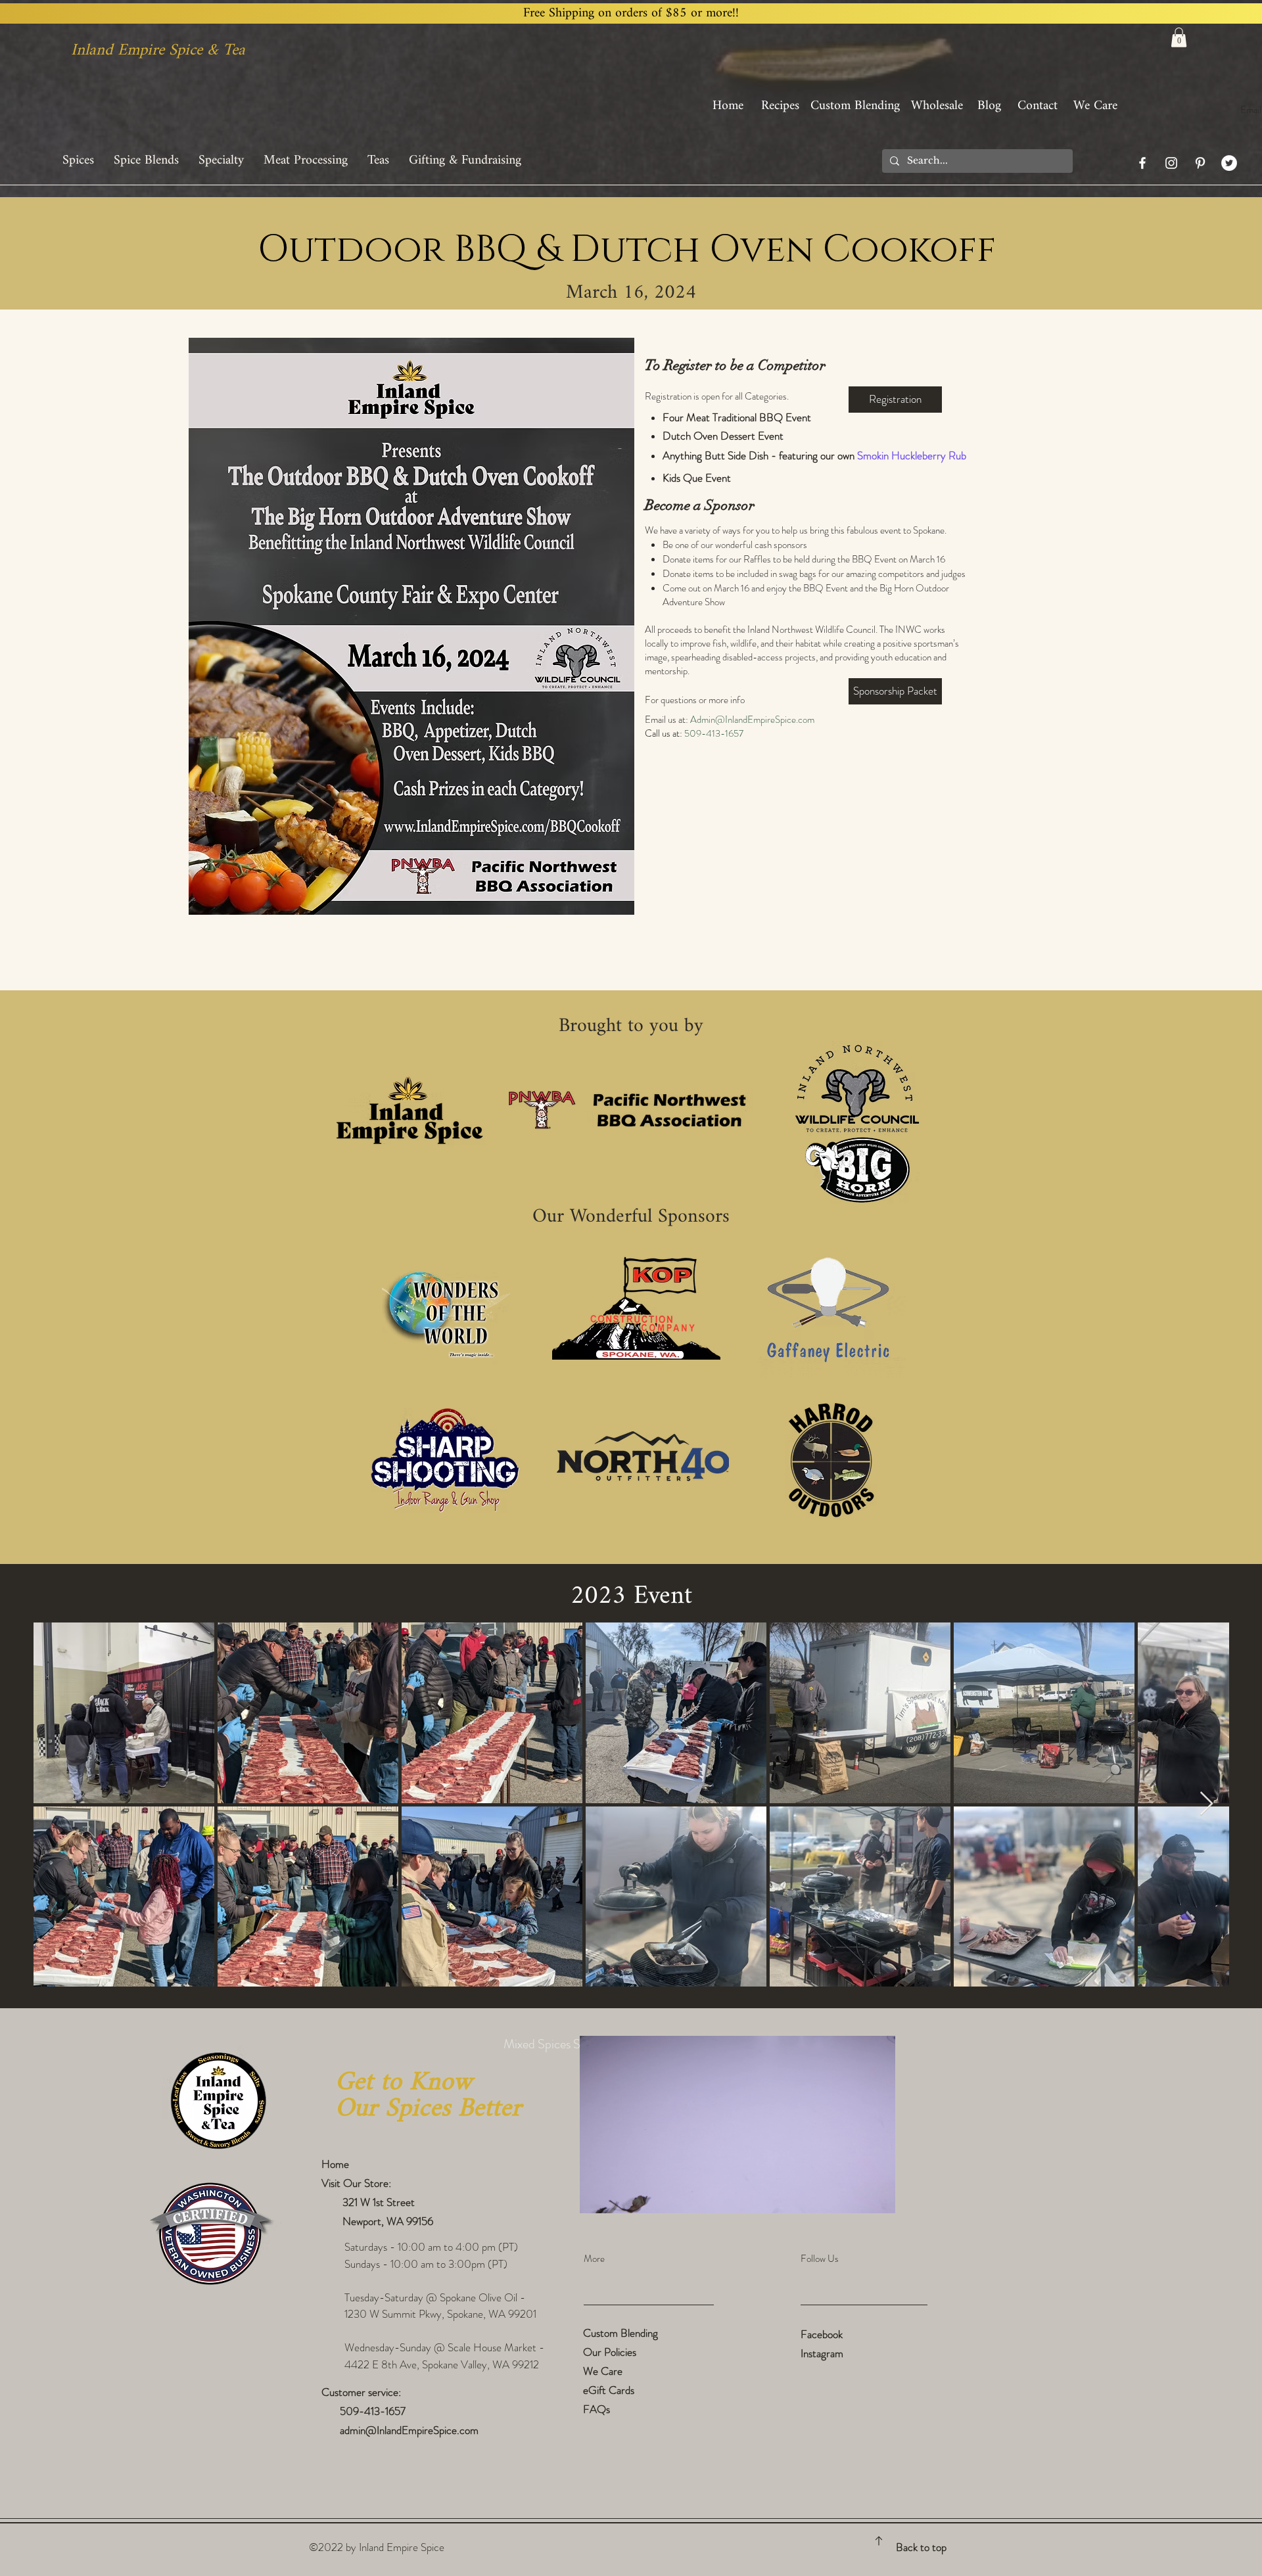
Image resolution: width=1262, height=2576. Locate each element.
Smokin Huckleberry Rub (912, 455)
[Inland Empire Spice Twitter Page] (1229, 163)
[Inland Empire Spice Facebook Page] (1142, 163)
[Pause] (597, 2196)
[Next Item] (1206, 1804)
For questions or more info (695, 700)
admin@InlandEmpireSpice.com (409, 2430)
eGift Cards (609, 2390)
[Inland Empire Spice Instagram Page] (1171, 163)
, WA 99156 (407, 2221)
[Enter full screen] (877, 2196)
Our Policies (610, 2352)
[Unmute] (619, 2196)
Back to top (921, 2547)
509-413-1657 (374, 2411)
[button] (1179, 37)
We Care (603, 2371)
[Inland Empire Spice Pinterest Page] (1200, 163)
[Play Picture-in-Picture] (855, 2196)
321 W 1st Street (375, 2202)
